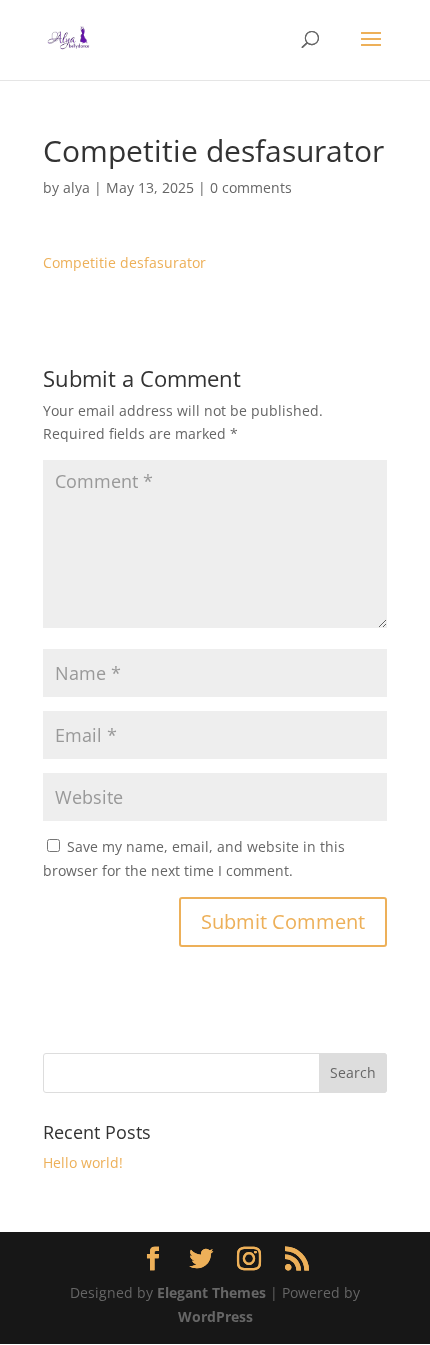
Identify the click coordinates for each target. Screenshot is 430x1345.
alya (76, 187)
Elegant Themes (211, 1292)
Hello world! (83, 1162)
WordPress (215, 1316)
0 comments (251, 187)
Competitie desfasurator (124, 262)
